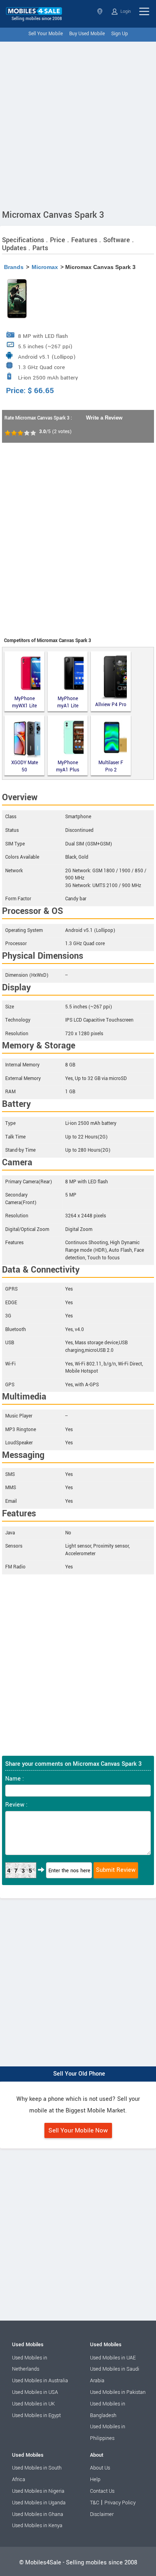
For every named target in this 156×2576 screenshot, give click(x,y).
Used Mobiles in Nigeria (38, 2491)
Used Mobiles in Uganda (39, 2503)
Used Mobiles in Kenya (37, 2526)
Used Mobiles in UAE (113, 2358)
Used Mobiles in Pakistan (118, 2392)
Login (125, 11)
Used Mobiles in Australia (40, 2381)
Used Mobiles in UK (33, 2404)
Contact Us (102, 2491)
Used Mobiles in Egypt (36, 2415)
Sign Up (120, 34)
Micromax (45, 267)
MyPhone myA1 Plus (68, 766)
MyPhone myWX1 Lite (24, 702)
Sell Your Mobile (46, 34)
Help (95, 2480)
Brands (14, 267)
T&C (95, 2503)
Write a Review (104, 418)
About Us (100, 2468)
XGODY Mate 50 (25, 766)
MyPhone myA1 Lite (68, 702)
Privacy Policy (120, 2503)
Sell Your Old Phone (79, 2074)
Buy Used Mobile (87, 34)
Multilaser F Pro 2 (111, 766)
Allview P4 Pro (111, 705)
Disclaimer (102, 2514)
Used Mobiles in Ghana (38, 2514)
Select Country (101, 11)
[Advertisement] (78, 124)
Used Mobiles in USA (35, 2392)
